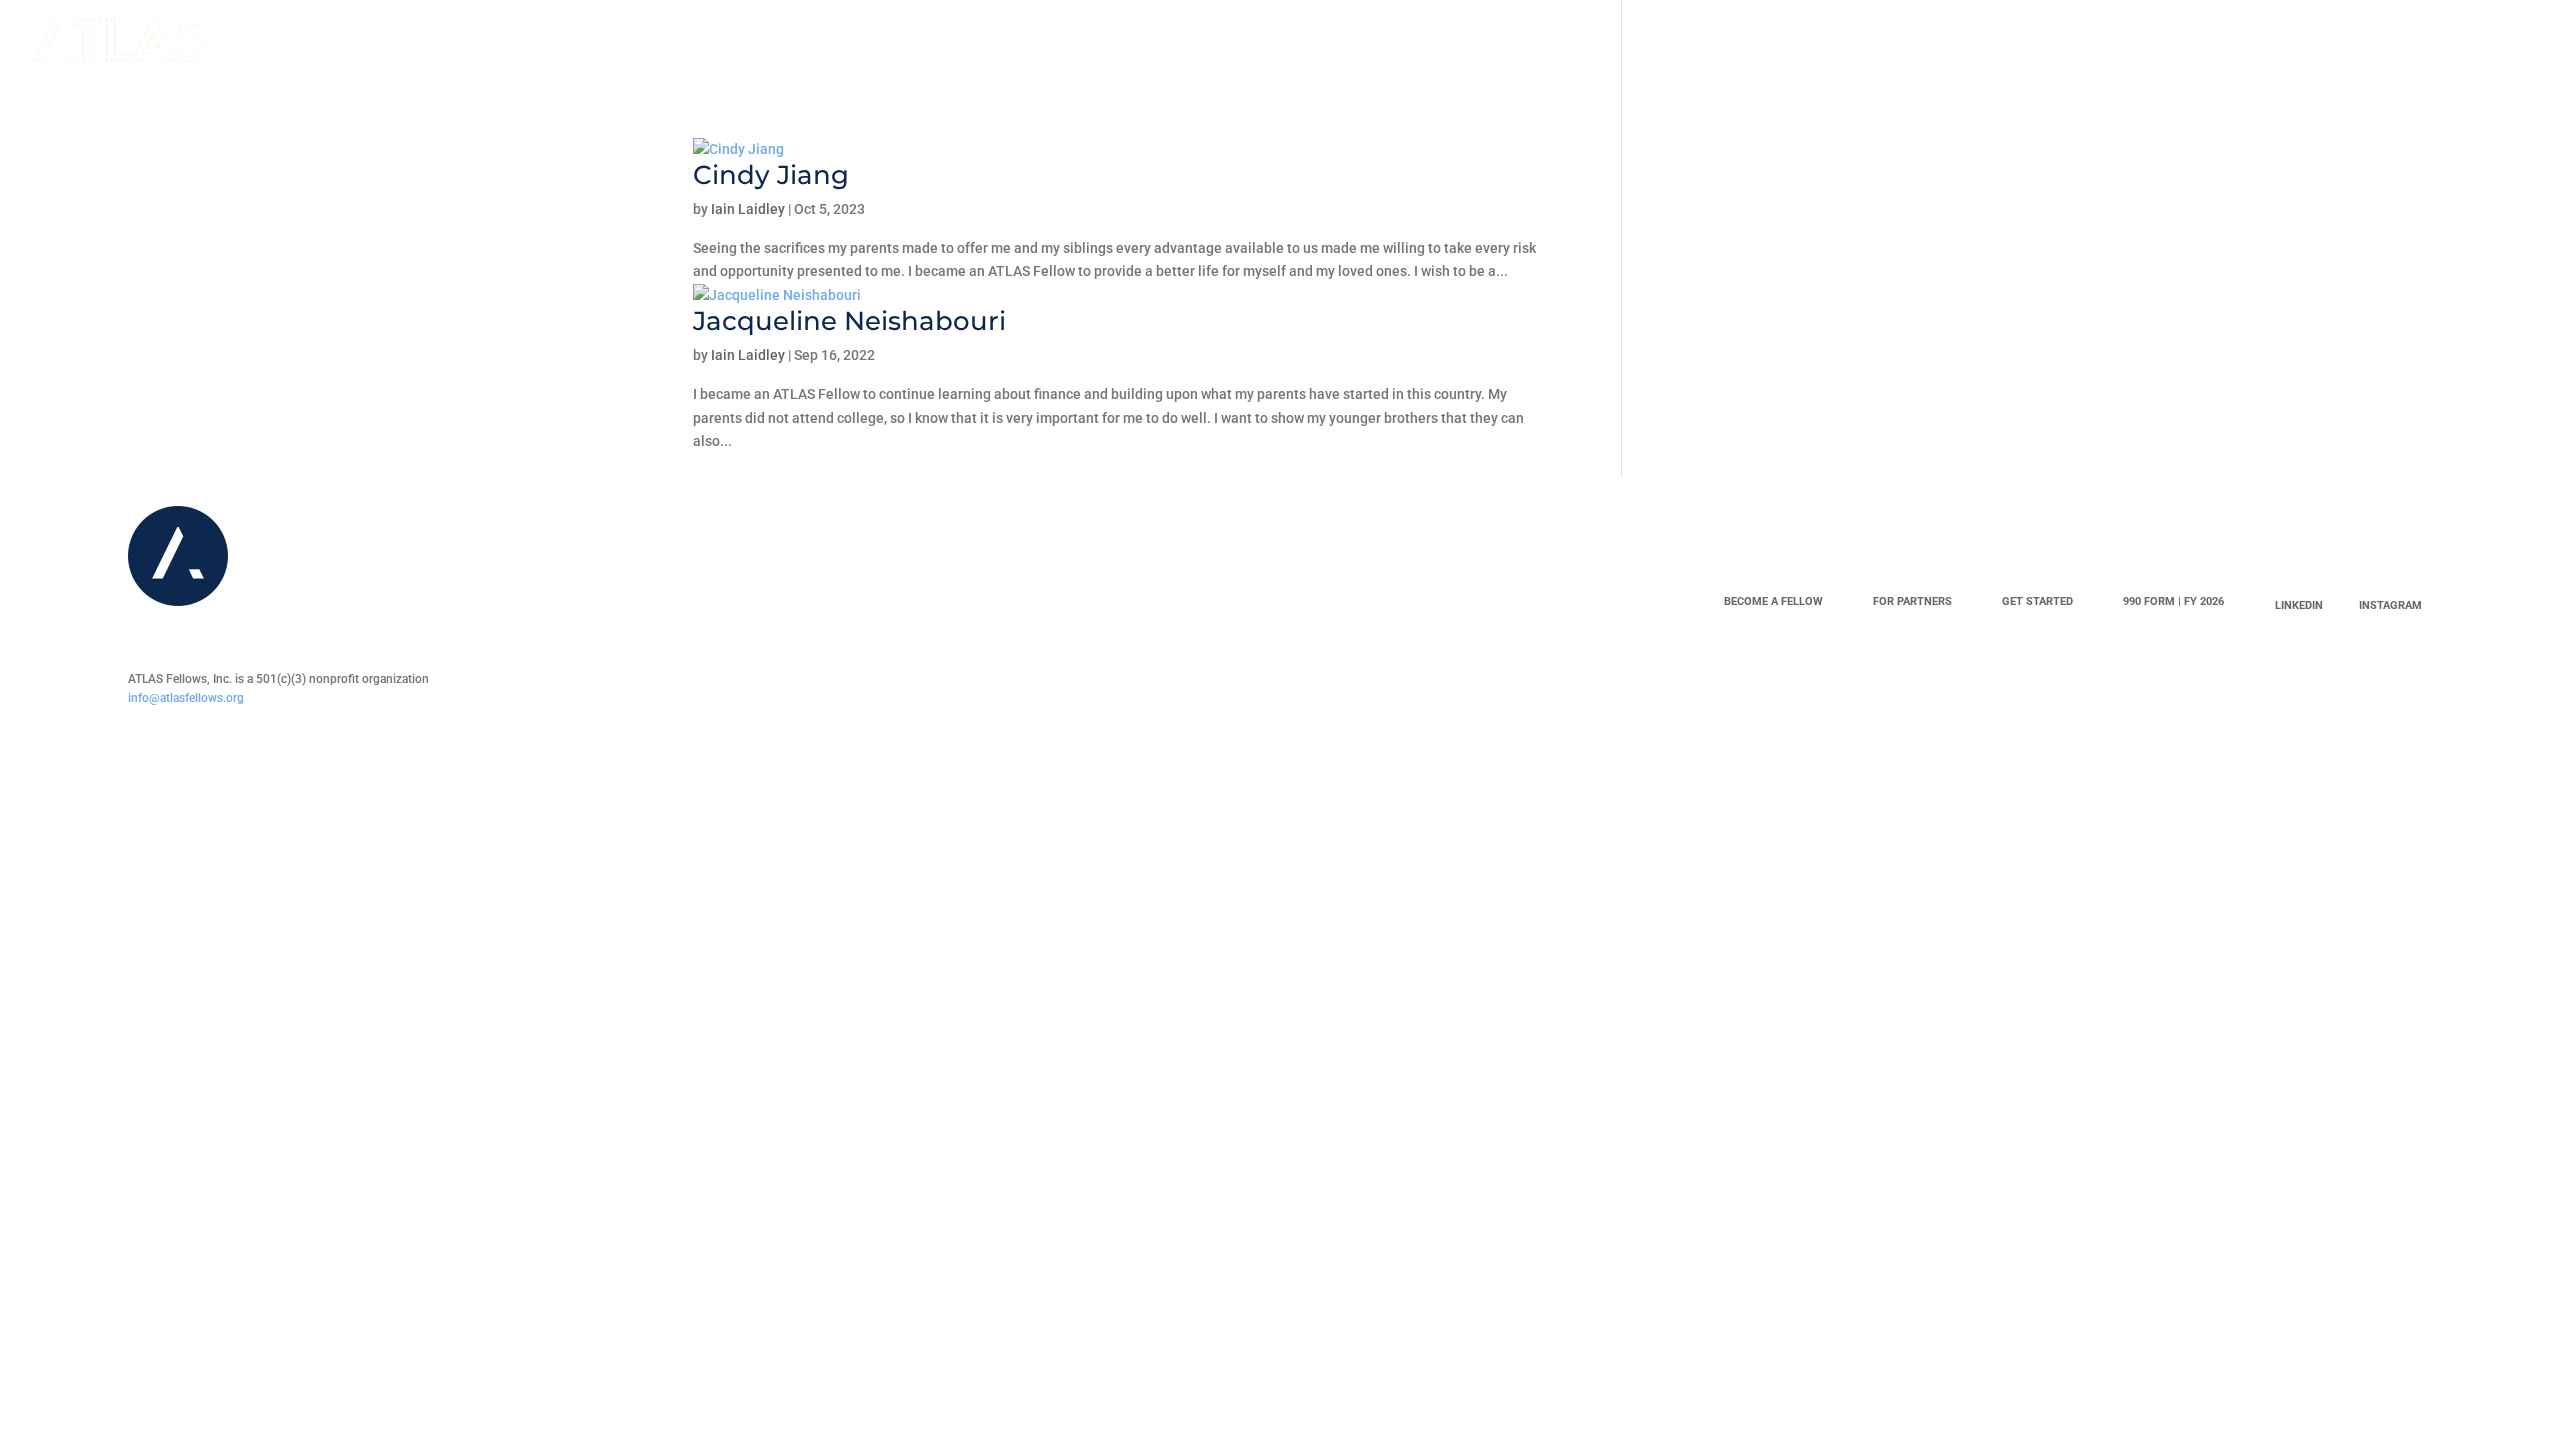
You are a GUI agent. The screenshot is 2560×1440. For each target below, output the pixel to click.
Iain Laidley (748, 209)
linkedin (2299, 605)
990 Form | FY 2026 (2173, 601)
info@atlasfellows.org (186, 698)
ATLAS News (1061, 41)
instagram (2390, 605)
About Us (509, 41)
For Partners (1912, 601)
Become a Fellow (353, 41)
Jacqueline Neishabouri (849, 321)
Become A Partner (911, 41)
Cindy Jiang (771, 175)
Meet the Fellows (734, 41)
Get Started (2037, 601)
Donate (603, 41)
